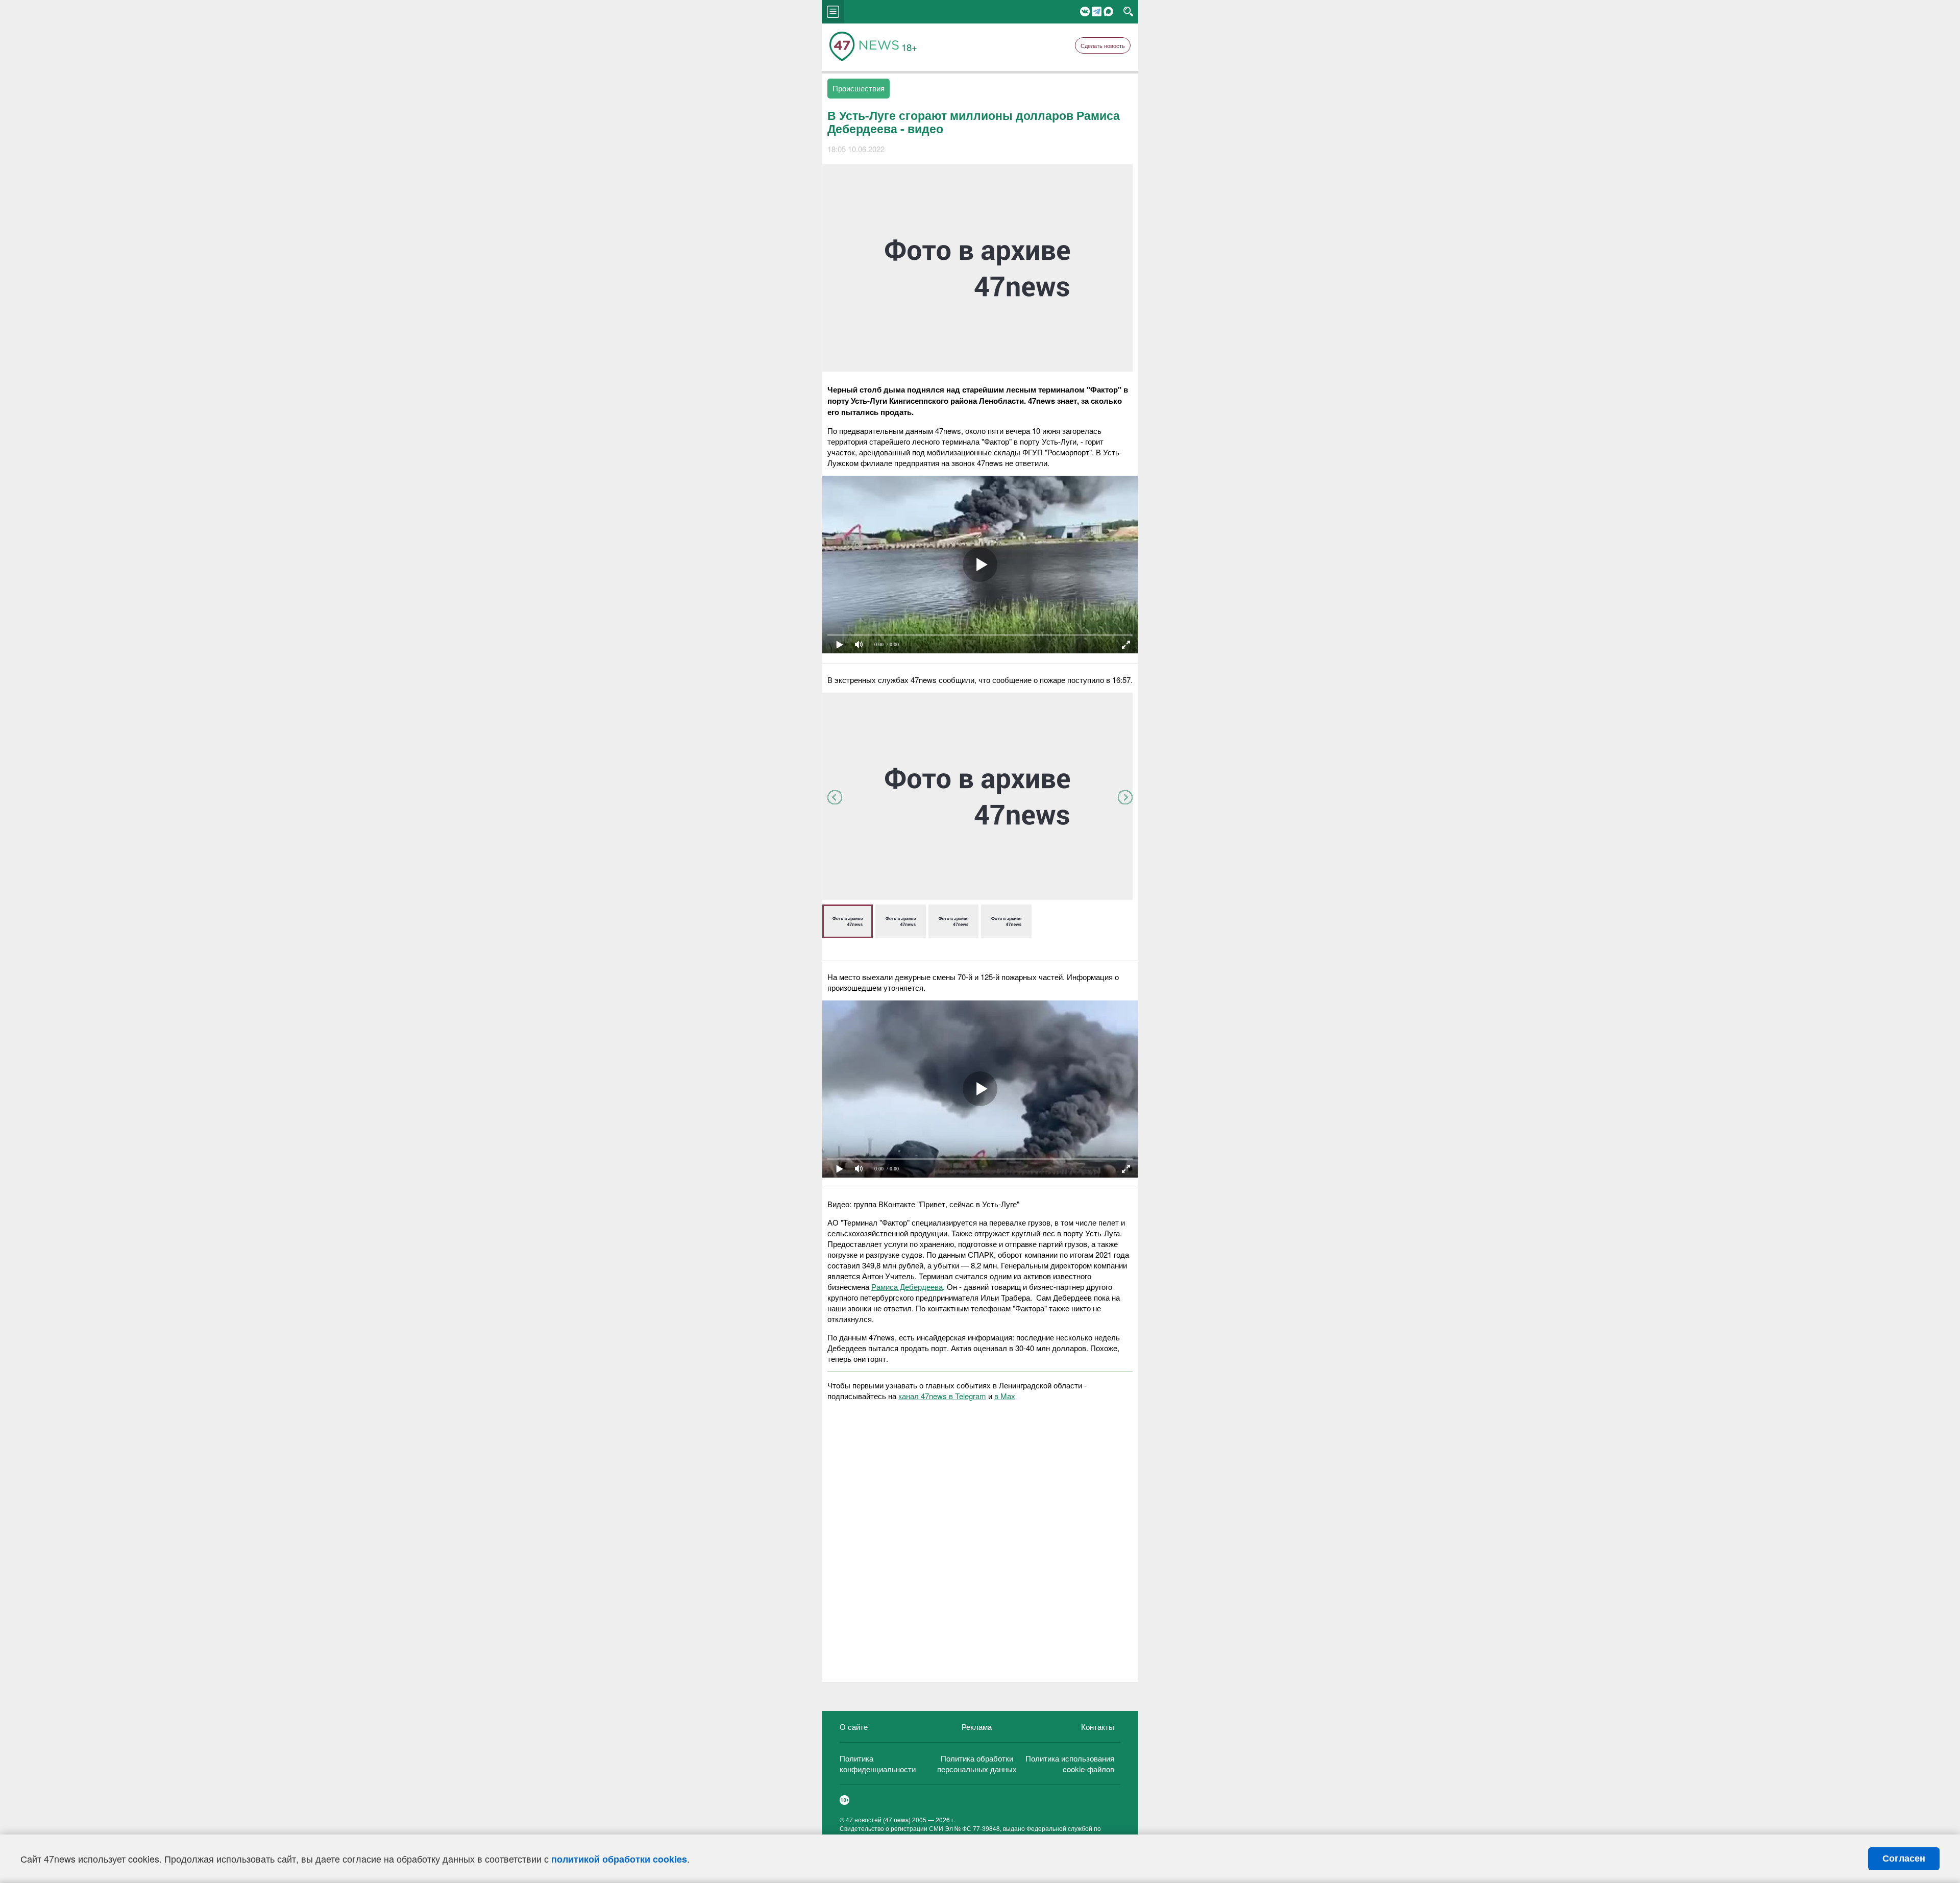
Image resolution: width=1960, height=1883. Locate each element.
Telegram (1097, 11)
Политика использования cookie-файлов (1070, 1764)
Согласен (1904, 1858)
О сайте (854, 1727)
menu (833, 12)
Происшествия (859, 88)
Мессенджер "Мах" (1108, 11)
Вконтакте (1085, 11)
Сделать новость (1103, 45)
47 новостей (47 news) (878, 1819)
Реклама (977, 1727)
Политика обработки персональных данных (977, 1764)
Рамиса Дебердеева (907, 1287)
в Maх (1005, 1396)
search (1128, 12)
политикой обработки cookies (619, 1859)
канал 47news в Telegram (942, 1396)
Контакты (1098, 1727)
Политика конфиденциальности (878, 1764)
